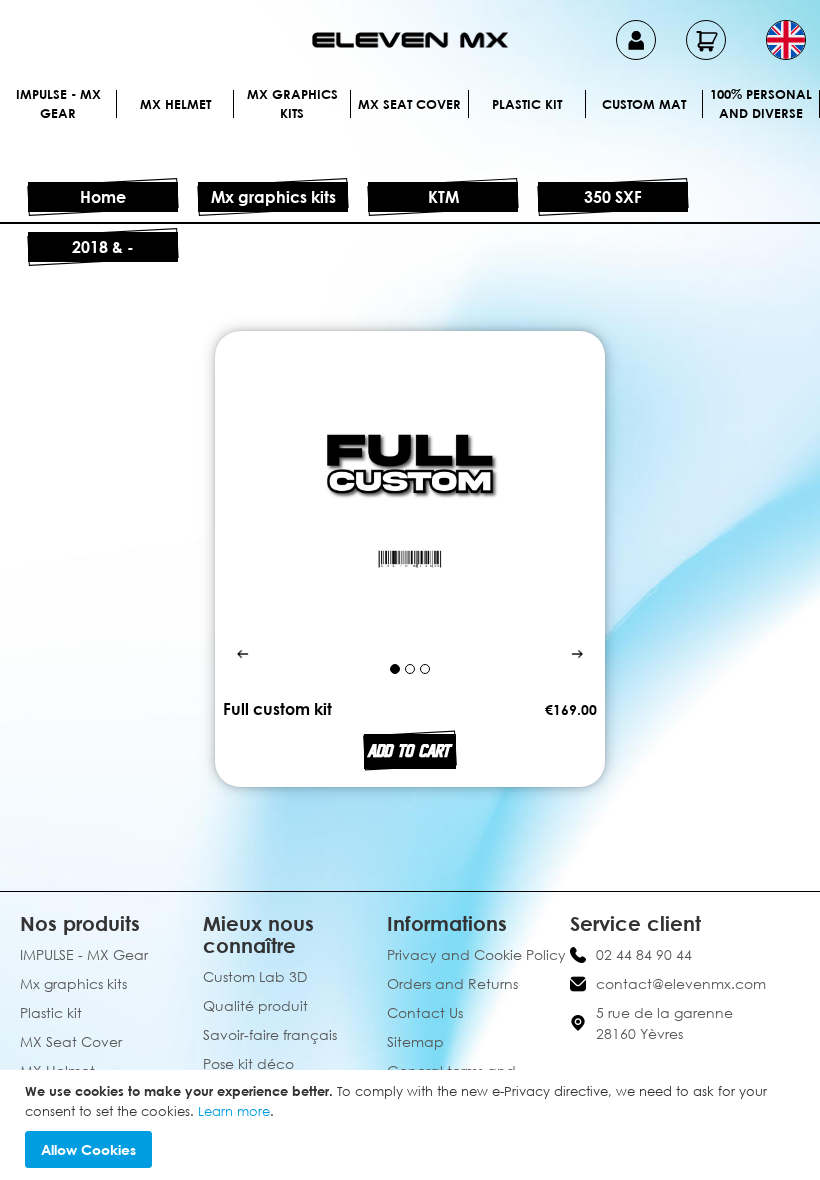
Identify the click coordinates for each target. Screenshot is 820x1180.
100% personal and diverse (761, 104)
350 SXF (613, 197)
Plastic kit (527, 104)
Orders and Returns (452, 983)
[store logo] (410, 40)
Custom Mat (644, 104)
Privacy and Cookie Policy (476, 954)
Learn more (234, 1111)
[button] (786, 40)
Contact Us (425, 1012)
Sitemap (415, 1041)
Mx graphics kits (292, 104)
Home (103, 197)
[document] (412, 1125)
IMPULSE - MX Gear (58, 104)
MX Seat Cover (409, 104)
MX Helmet (175, 104)
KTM (443, 197)
